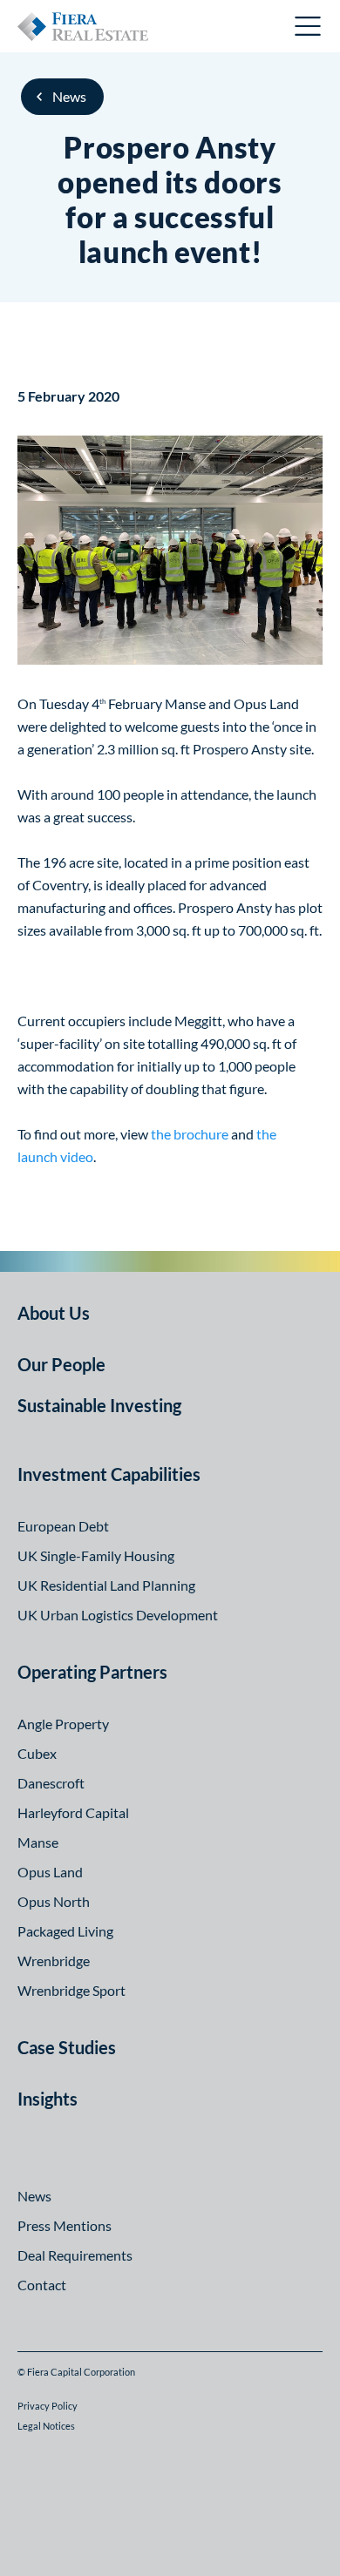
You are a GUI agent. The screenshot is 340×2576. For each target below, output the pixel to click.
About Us (54, 1313)
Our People (61, 1364)
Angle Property (63, 1724)
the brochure (190, 1134)
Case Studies (67, 2047)
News (69, 96)
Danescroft (51, 1783)
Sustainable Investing (99, 1405)
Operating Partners (92, 1672)
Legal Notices (46, 2426)
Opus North (54, 1901)
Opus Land (50, 1872)
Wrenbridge (54, 1961)
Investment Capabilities (109, 1474)
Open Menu (309, 26)
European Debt (63, 1526)
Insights (48, 2099)
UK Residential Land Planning (106, 1585)
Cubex (37, 1753)
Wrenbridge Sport (71, 1990)
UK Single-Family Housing (96, 1555)
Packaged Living (65, 1931)
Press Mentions (65, 2225)
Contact (42, 2285)
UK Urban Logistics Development (118, 1615)
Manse (38, 1842)
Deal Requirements (75, 2255)
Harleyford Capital (73, 1812)
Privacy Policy (48, 2406)
